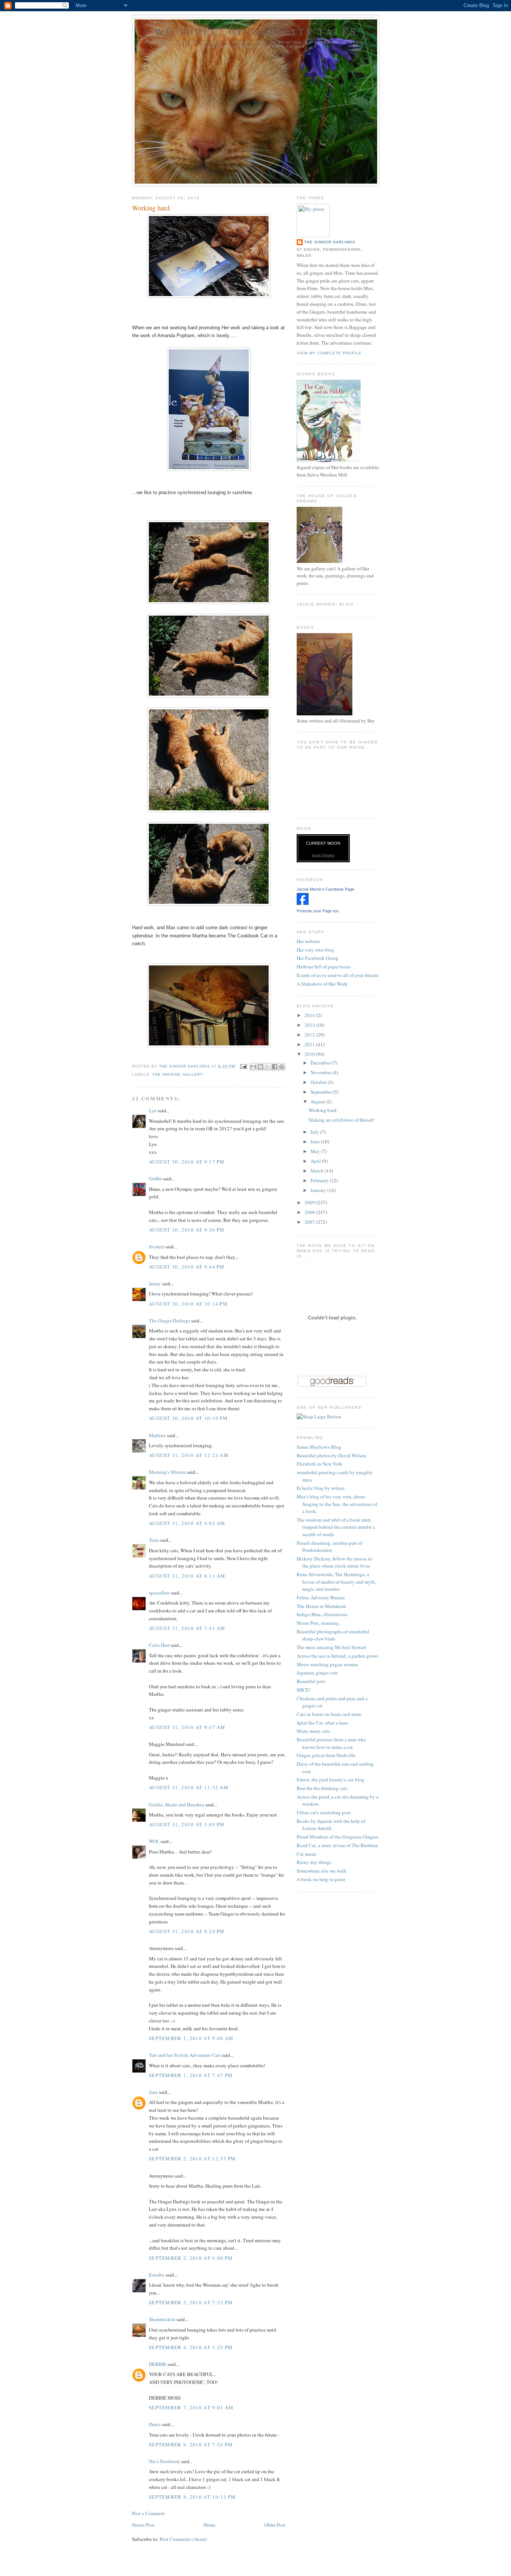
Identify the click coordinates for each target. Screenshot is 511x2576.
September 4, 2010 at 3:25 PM (191, 2347)
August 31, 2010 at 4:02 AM (187, 1523)
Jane (153, 2092)
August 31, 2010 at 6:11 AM (187, 1576)
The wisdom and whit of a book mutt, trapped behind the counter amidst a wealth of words (336, 1527)
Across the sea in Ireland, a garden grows (337, 1656)
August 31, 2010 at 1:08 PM (187, 1824)
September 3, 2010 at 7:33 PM (191, 2302)
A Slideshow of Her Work (322, 984)
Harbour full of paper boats (324, 967)
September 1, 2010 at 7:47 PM (191, 2075)
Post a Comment (149, 2513)
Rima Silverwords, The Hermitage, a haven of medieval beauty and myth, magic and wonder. (336, 1582)
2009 (310, 1202)
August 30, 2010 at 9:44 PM (187, 1267)
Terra (154, 1540)
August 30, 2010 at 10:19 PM (188, 1418)
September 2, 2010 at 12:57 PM (192, 2159)
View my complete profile (329, 353)
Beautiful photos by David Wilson (331, 1455)
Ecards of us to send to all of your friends (338, 975)
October (319, 1082)
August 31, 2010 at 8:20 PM (187, 1931)
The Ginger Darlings (169, 1321)
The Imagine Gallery (178, 1074)
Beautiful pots (311, 1681)
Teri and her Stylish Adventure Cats (185, 2055)
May (316, 1151)
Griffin (155, 1178)
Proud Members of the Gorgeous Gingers (338, 1837)
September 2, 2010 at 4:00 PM (191, 2258)
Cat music (307, 1854)
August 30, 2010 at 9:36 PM (187, 1230)
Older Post (275, 2525)
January (319, 1190)
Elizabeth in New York (319, 1464)
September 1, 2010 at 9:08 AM (191, 2038)
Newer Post (143, 2525)
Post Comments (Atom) (183, 2539)
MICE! (304, 1690)
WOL (154, 1841)
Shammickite (162, 2319)
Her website (308, 941)
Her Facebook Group (318, 958)
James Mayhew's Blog (319, 1447)
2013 (310, 1025)
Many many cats (313, 1731)
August (318, 1101)
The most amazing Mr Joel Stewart (331, 1647)
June (316, 1141)
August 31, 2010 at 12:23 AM (189, 1455)
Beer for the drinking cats (322, 1788)
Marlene (157, 1435)
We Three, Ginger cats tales (256, 31)
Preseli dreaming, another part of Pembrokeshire (329, 1547)
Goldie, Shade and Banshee (177, 1805)
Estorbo (157, 2275)
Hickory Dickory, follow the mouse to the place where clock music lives (334, 1562)
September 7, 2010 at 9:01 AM (191, 2407)
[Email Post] (243, 1066)
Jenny (155, 1284)
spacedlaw (159, 1593)
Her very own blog (315, 950)
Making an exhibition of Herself (341, 1120)
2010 (310, 1054)
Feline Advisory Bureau (321, 1597)
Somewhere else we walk (322, 1871)
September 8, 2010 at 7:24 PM (191, 2444)
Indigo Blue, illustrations (322, 1614)
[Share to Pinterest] (282, 1067)
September (322, 1092)
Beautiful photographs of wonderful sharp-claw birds (333, 1635)
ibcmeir (157, 1247)
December (321, 1063)
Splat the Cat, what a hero (322, 1723)
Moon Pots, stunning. (318, 1623)
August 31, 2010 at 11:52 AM (189, 1787)
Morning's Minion (167, 1472)
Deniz (155, 2424)
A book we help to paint (321, 1879)
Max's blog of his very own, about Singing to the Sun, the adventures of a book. (337, 1504)
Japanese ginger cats (317, 1673)
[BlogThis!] (260, 1067)
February (320, 1180)
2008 (310, 1212)
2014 (310, 1015)
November (322, 1072)
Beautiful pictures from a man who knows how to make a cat (331, 1743)
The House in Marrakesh (321, 1606)
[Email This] (253, 1067)
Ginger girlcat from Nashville (326, 1755)
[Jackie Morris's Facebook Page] (303, 903)
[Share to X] (267, 1067)
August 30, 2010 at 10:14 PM (188, 1304)
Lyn (153, 1110)
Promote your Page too (318, 911)
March (318, 1171)
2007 (310, 1222)
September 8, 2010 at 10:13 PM (192, 2497)
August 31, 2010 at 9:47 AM (187, 1727)
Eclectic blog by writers (321, 1488)
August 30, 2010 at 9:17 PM (187, 1162)
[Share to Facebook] (275, 1067)
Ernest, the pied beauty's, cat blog (331, 1780)
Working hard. (323, 1110)
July (315, 1132)
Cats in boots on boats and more (329, 1714)
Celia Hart (159, 1645)
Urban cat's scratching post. (324, 1812)
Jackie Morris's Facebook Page (325, 889)
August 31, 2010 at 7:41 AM (187, 1628)
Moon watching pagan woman (327, 1664)
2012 (310, 1035)
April (316, 1161)
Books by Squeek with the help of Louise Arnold (331, 1825)
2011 (310, 1044)
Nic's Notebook (164, 2461)
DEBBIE (158, 2364)
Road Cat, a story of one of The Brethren (337, 1845)
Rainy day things (314, 1862)
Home (209, 2525)
